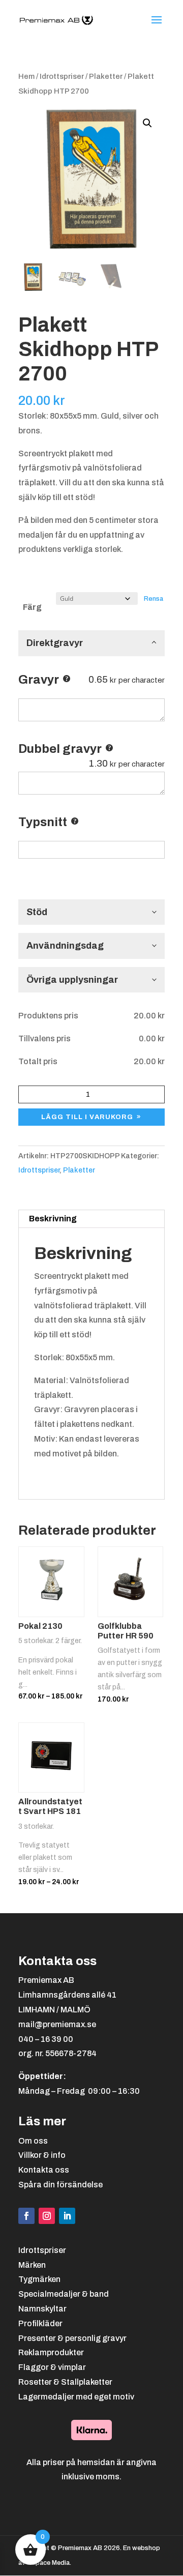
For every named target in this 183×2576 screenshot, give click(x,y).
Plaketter (106, 76)
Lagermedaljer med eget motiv (76, 2397)
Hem (26, 76)
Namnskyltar (42, 2309)
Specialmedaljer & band (64, 2294)
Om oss (33, 2141)
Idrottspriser (62, 76)
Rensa (154, 598)
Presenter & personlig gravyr (72, 2338)
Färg (32, 607)
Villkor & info (42, 2155)
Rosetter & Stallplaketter (65, 2382)
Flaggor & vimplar (52, 2367)
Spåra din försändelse (60, 2185)
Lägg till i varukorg (87, 1117)
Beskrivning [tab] (53, 1219)
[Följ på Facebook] (26, 2216)
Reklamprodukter (51, 2352)
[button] (147, 123)
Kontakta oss (44, 2170)
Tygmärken (39, 2279)
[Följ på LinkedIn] (67, 2216)
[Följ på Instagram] (47, 2216)
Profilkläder (40, 2323)
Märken (32, 2265)
